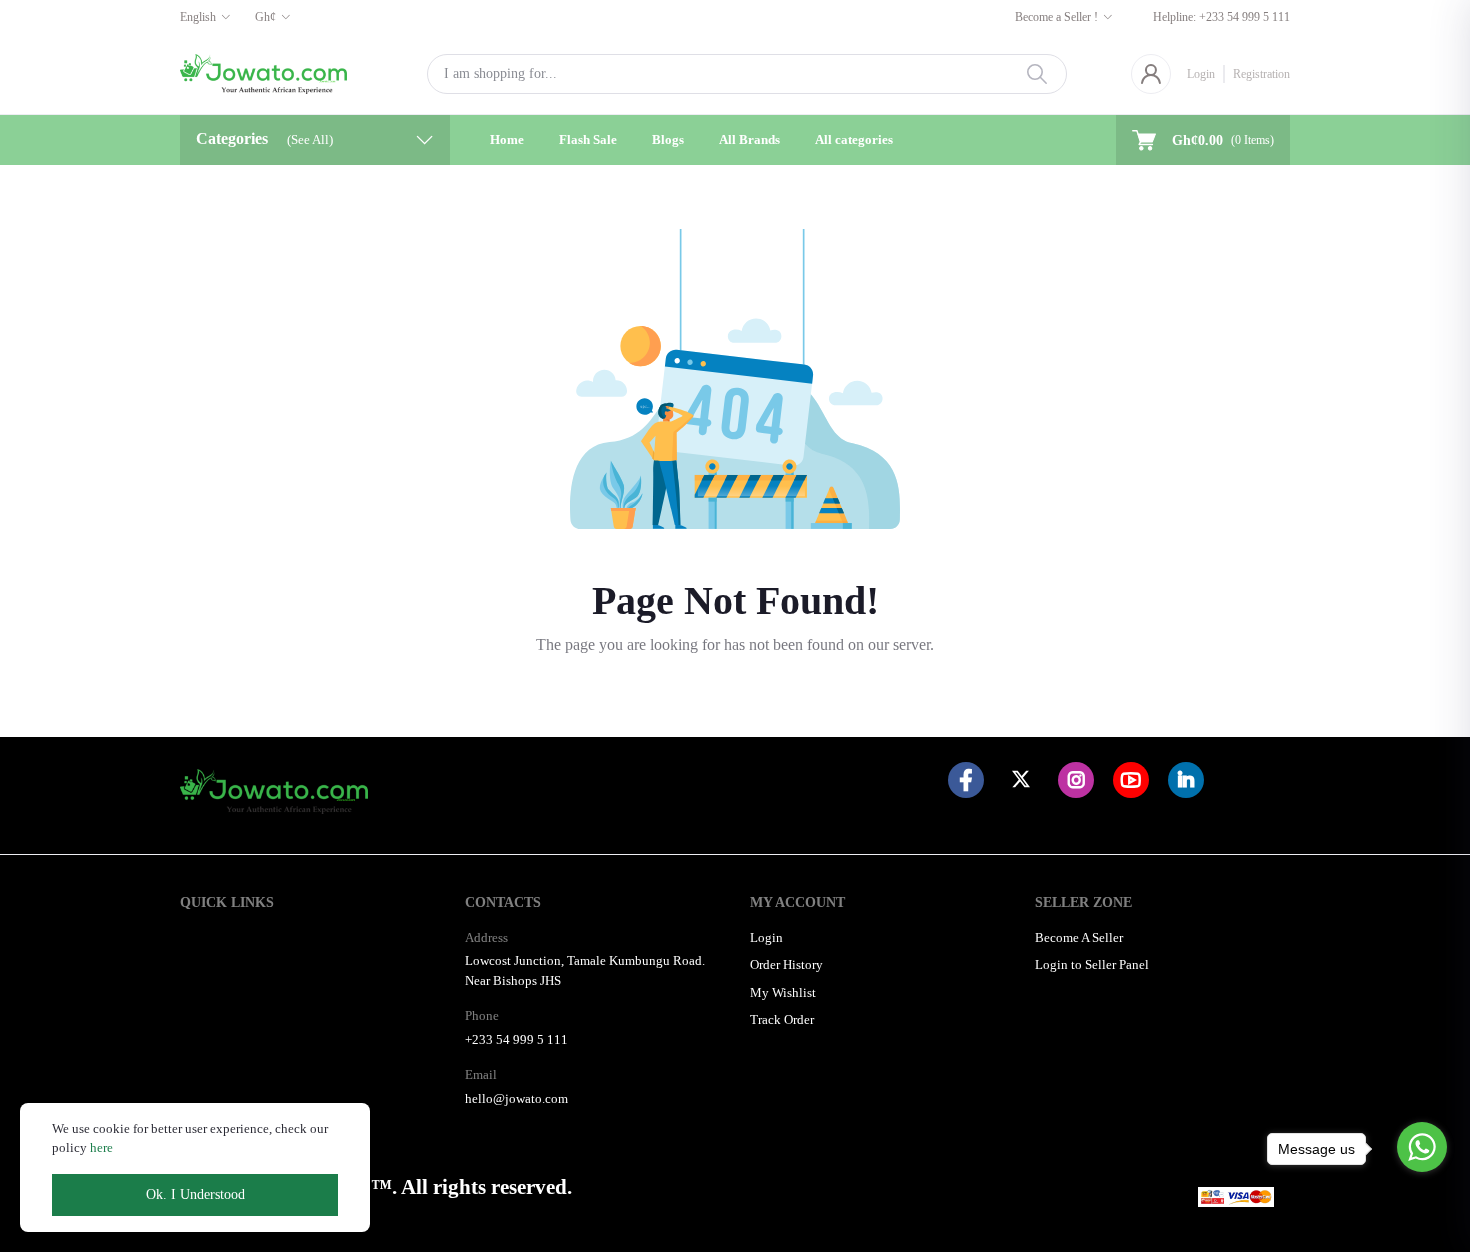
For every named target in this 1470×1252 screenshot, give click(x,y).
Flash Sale (588, 139)
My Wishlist (783, 992)
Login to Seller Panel (1092, 964)
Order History (786, 964)
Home (507, 139)
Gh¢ (265, 17)
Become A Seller (1079, 937)
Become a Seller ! (1056, 17)
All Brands (749, 139)
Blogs (668, 139)
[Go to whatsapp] (1422, 1147)
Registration (1261, 74)
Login (1201, 74)
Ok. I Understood (195, 1194)
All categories (854, 139)
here (101, 1147)
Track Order (782, 1019)
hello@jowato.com (516, 1098)
